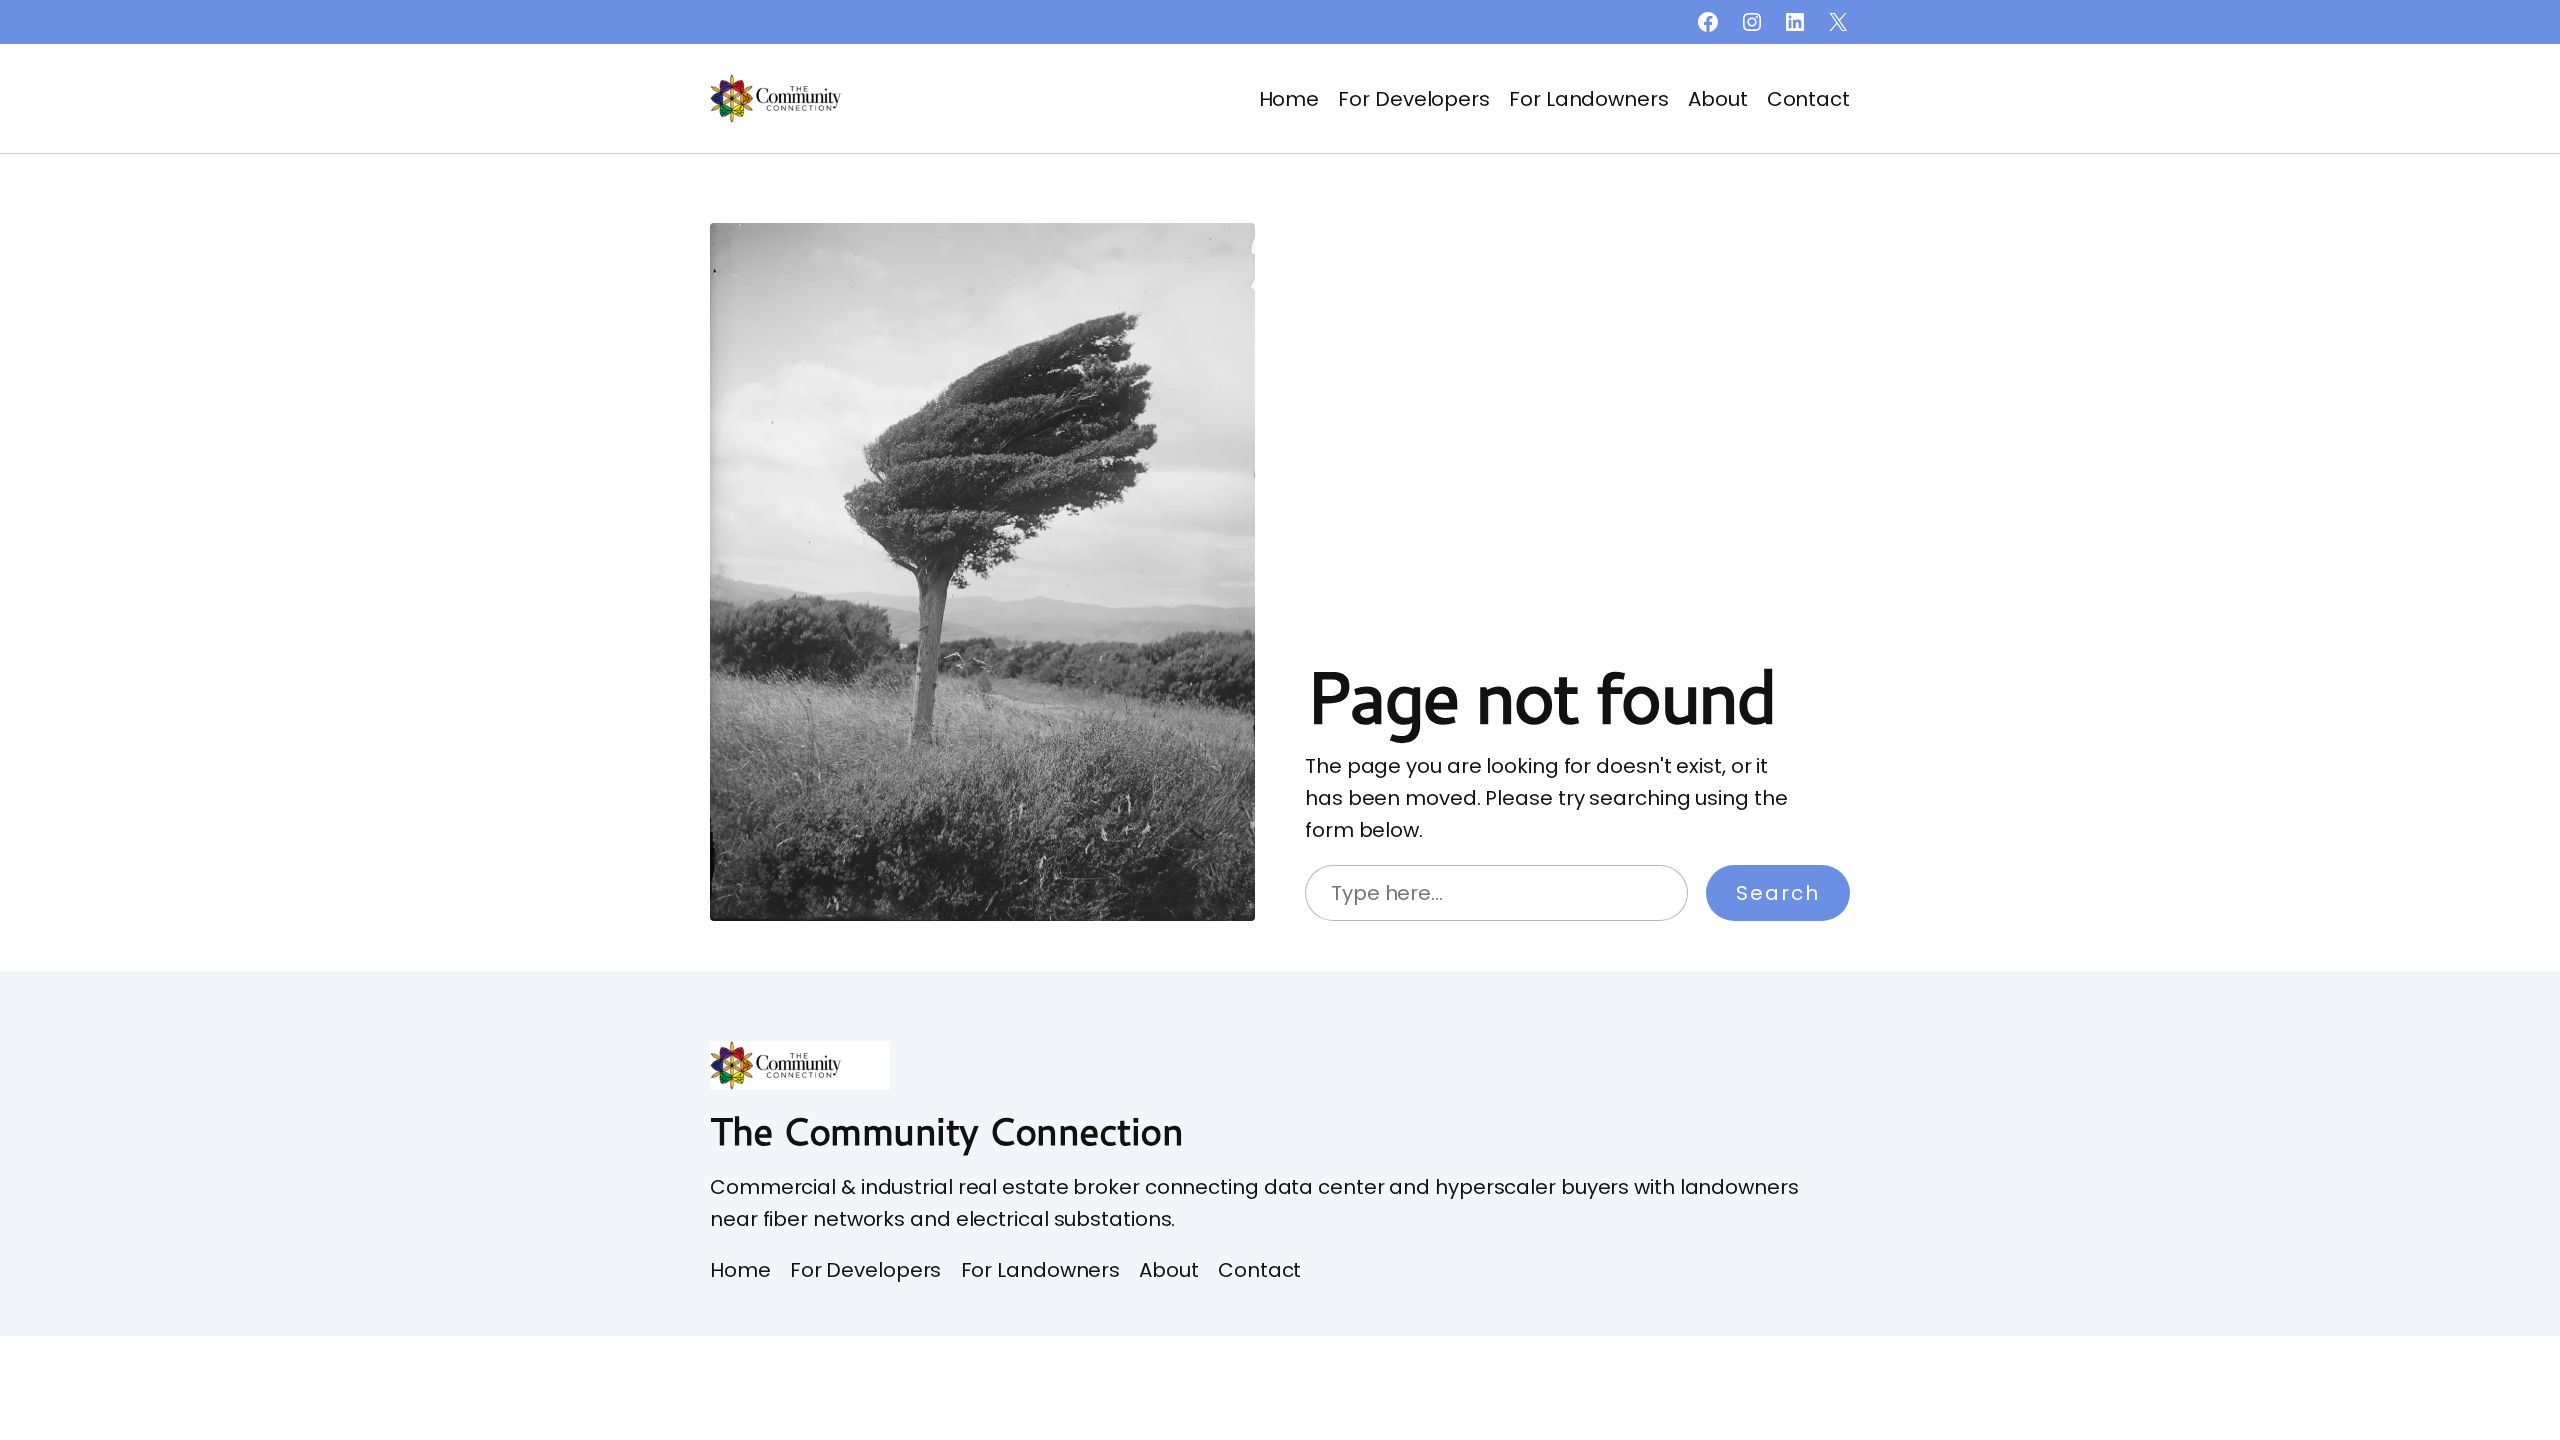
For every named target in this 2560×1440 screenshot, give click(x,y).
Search (1778, 893)
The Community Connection (946, 1130)
